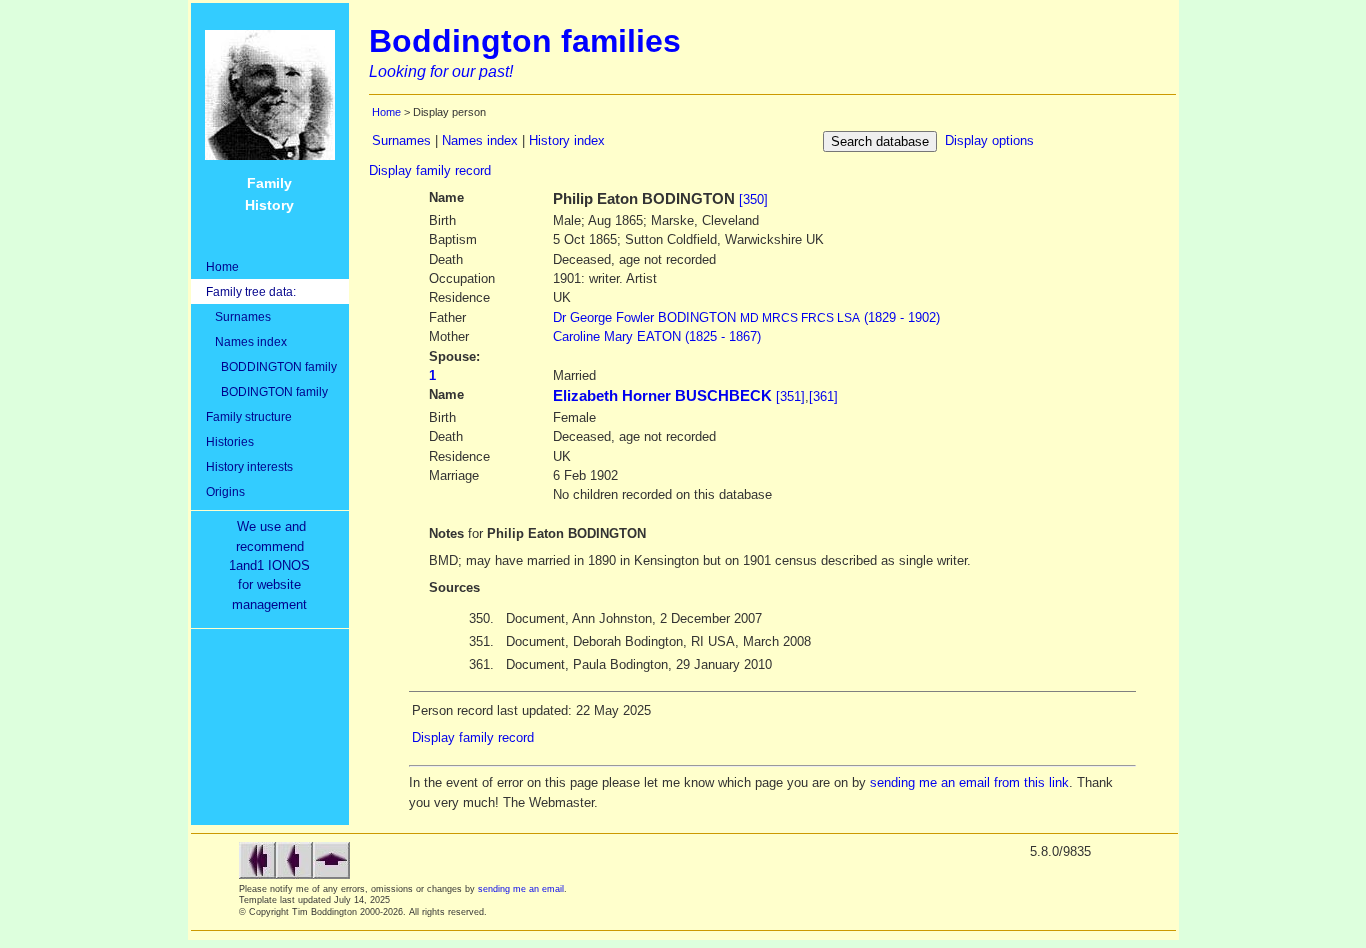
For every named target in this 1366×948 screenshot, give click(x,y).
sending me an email (521, 889)
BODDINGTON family (271, 366)
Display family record (430, 170)
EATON (657, 336)
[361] (823, 396)
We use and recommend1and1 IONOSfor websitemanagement (273, 565)
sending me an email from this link (969, 782)
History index (567, 140)
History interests (249, 466)
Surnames (238, 316)
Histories (230, 441)
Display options (989, 140)
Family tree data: (251, 291)
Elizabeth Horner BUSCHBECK (662, 396)
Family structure (249, 416)
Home (222, 266)
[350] (753, 199)
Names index (246, 341)
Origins (225, 491)
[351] (790, 396)
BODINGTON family (267, 391)
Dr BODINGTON (746, 317)
